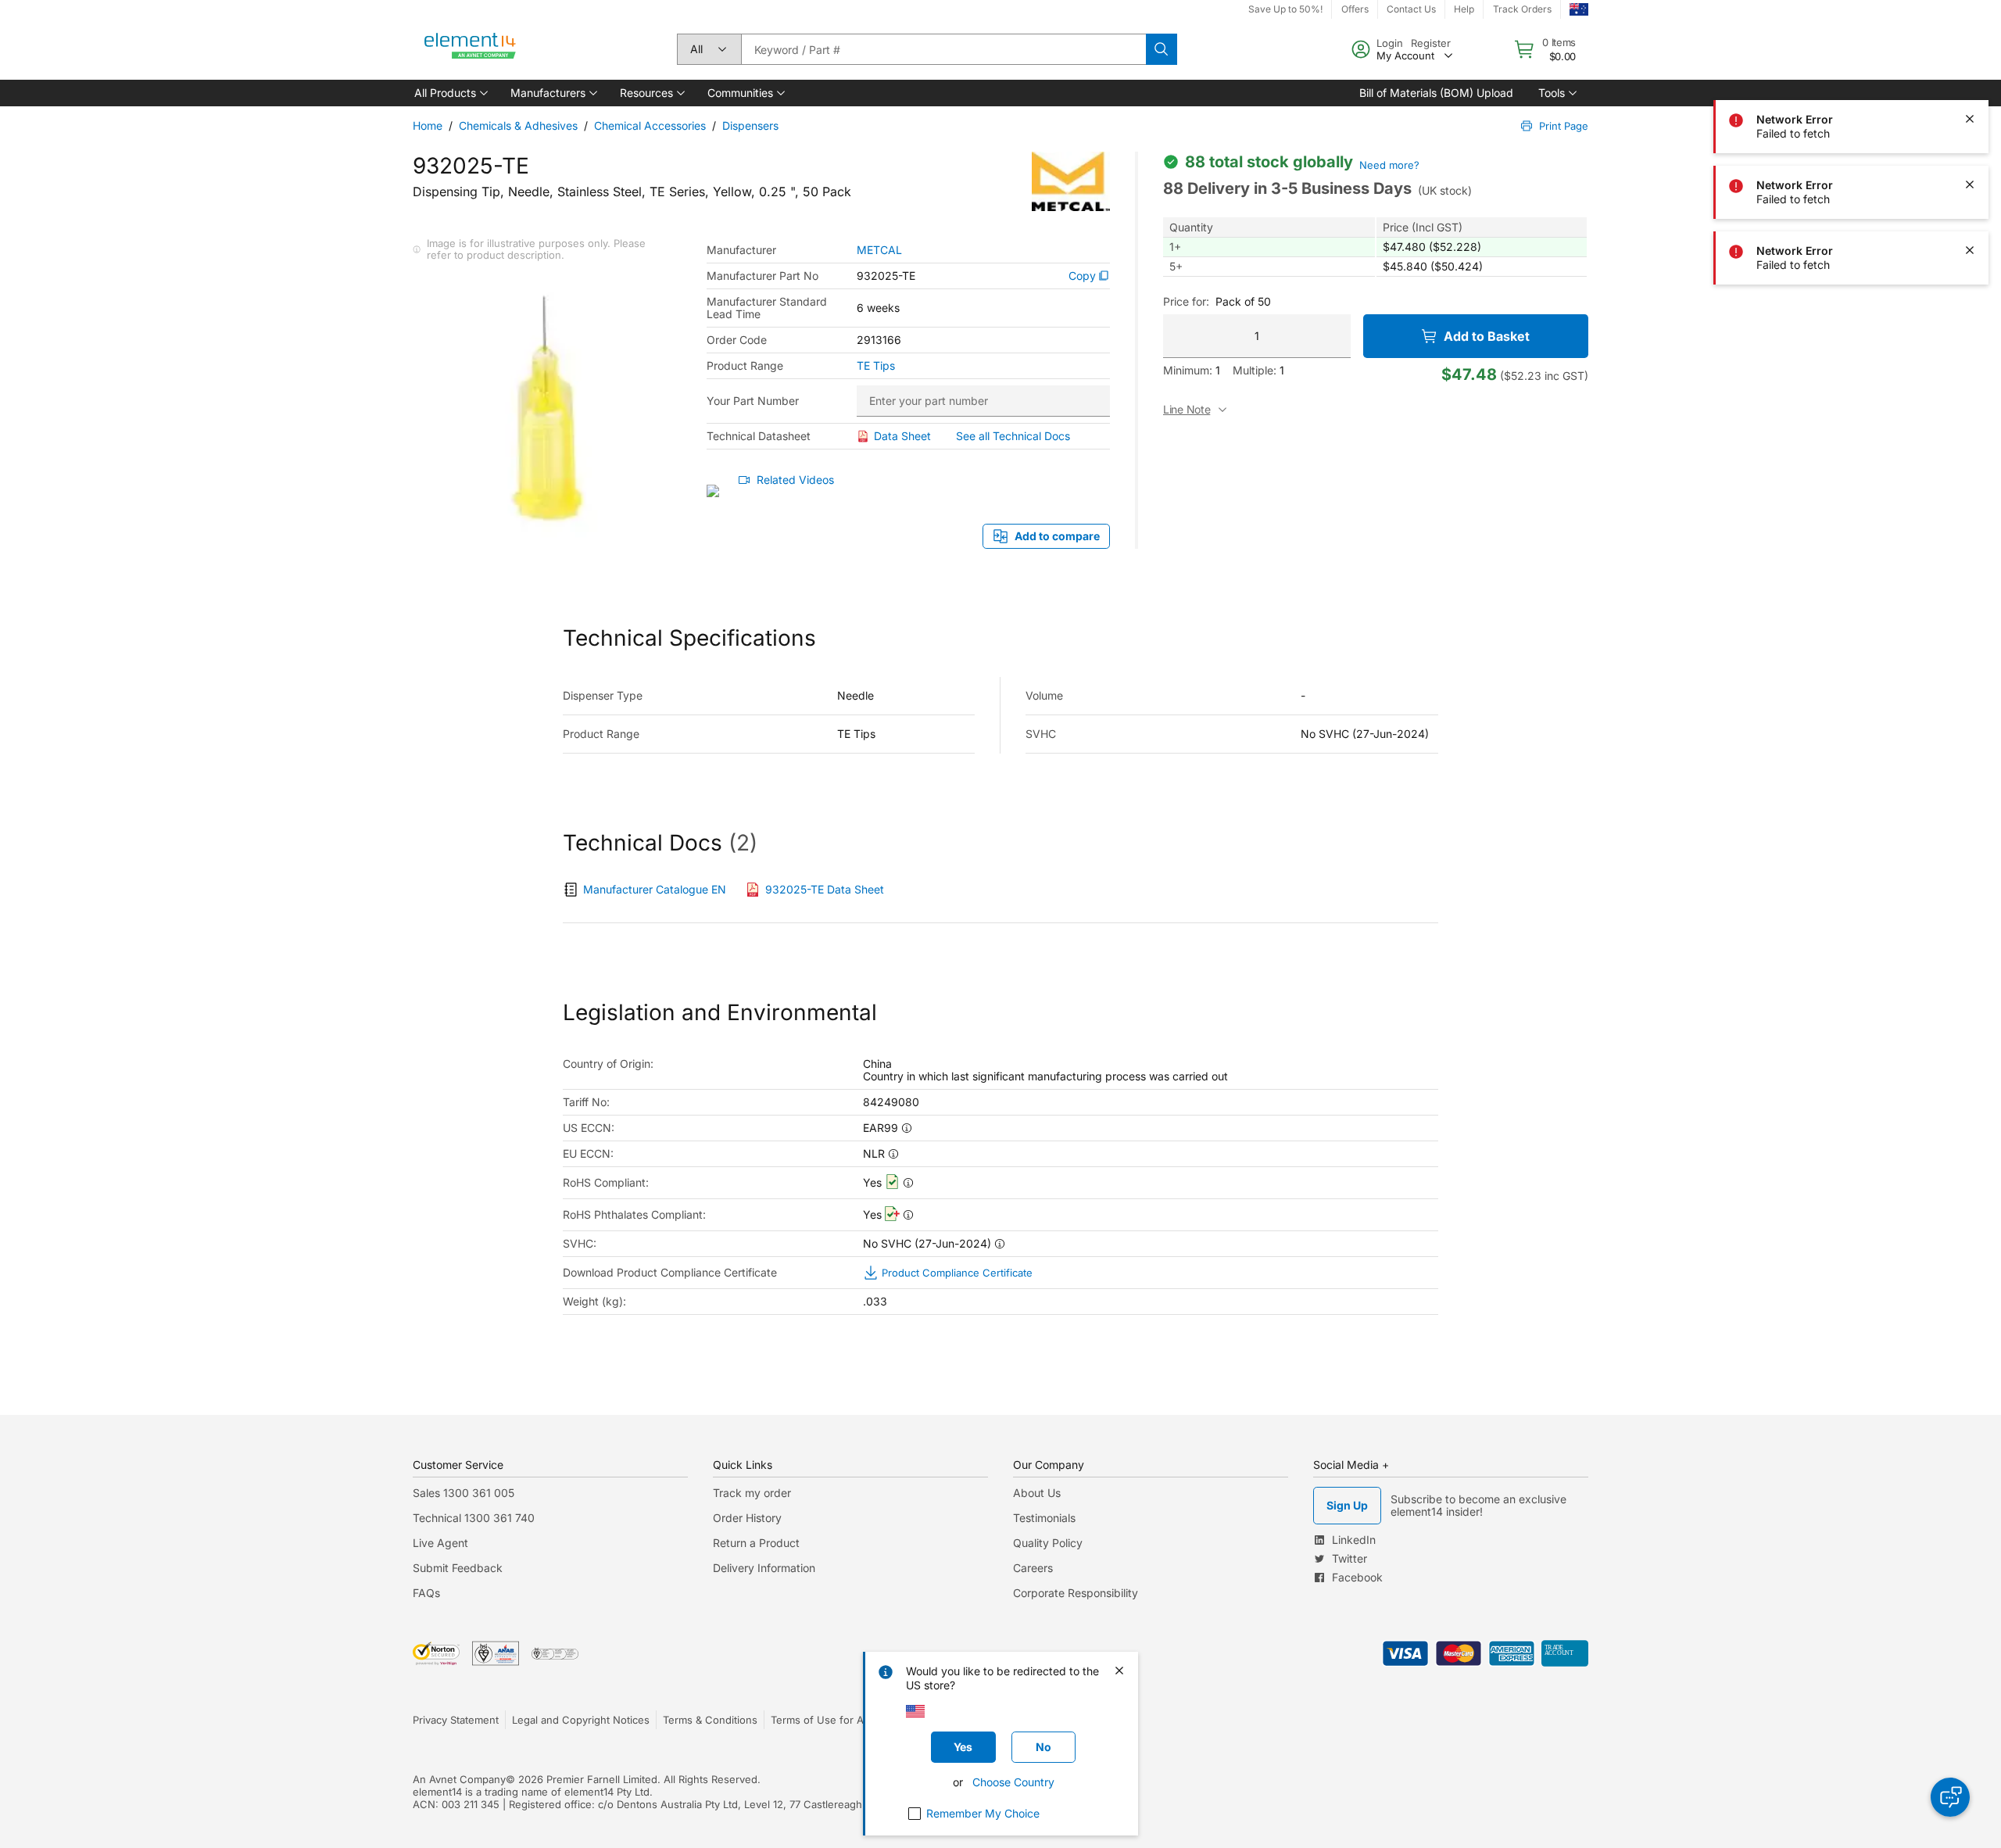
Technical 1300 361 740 (474, 1518)
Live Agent (440, 1543)
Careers (1033, 1568)
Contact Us (1411, 9)
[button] (450, 93)
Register (1431, 43)
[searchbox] (943, 49)
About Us (1037, 1493)
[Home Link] (471, 49)
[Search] (1162, 49)
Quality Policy (1048, 1543)
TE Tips (876, 366)
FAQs (426, 1593)
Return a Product (756, 1543)
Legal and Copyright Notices (581, 1720)
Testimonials (1044, 1518)
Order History (747, 1518)
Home (428, 125)
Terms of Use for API (822, 1720)
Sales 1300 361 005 (464, 1493)
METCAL (879, 250)
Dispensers (750, 125)
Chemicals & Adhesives (518, 125)
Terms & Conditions (710, 1720)
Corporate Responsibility (1076, 1593)
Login (1390, 43)
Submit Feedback (458, 1568)
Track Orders (1522, 9)
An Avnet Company (459, 1779)
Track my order (752, 1493)
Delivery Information (764, 1568)
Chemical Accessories (650, 125)
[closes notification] (1970, 53)
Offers (1355, 9)
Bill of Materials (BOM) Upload (1436, 93)
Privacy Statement (456, 1720)
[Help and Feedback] (1950, 1797)
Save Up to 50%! (1285, 9)
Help (1464, 9)
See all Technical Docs (1013, 436)
